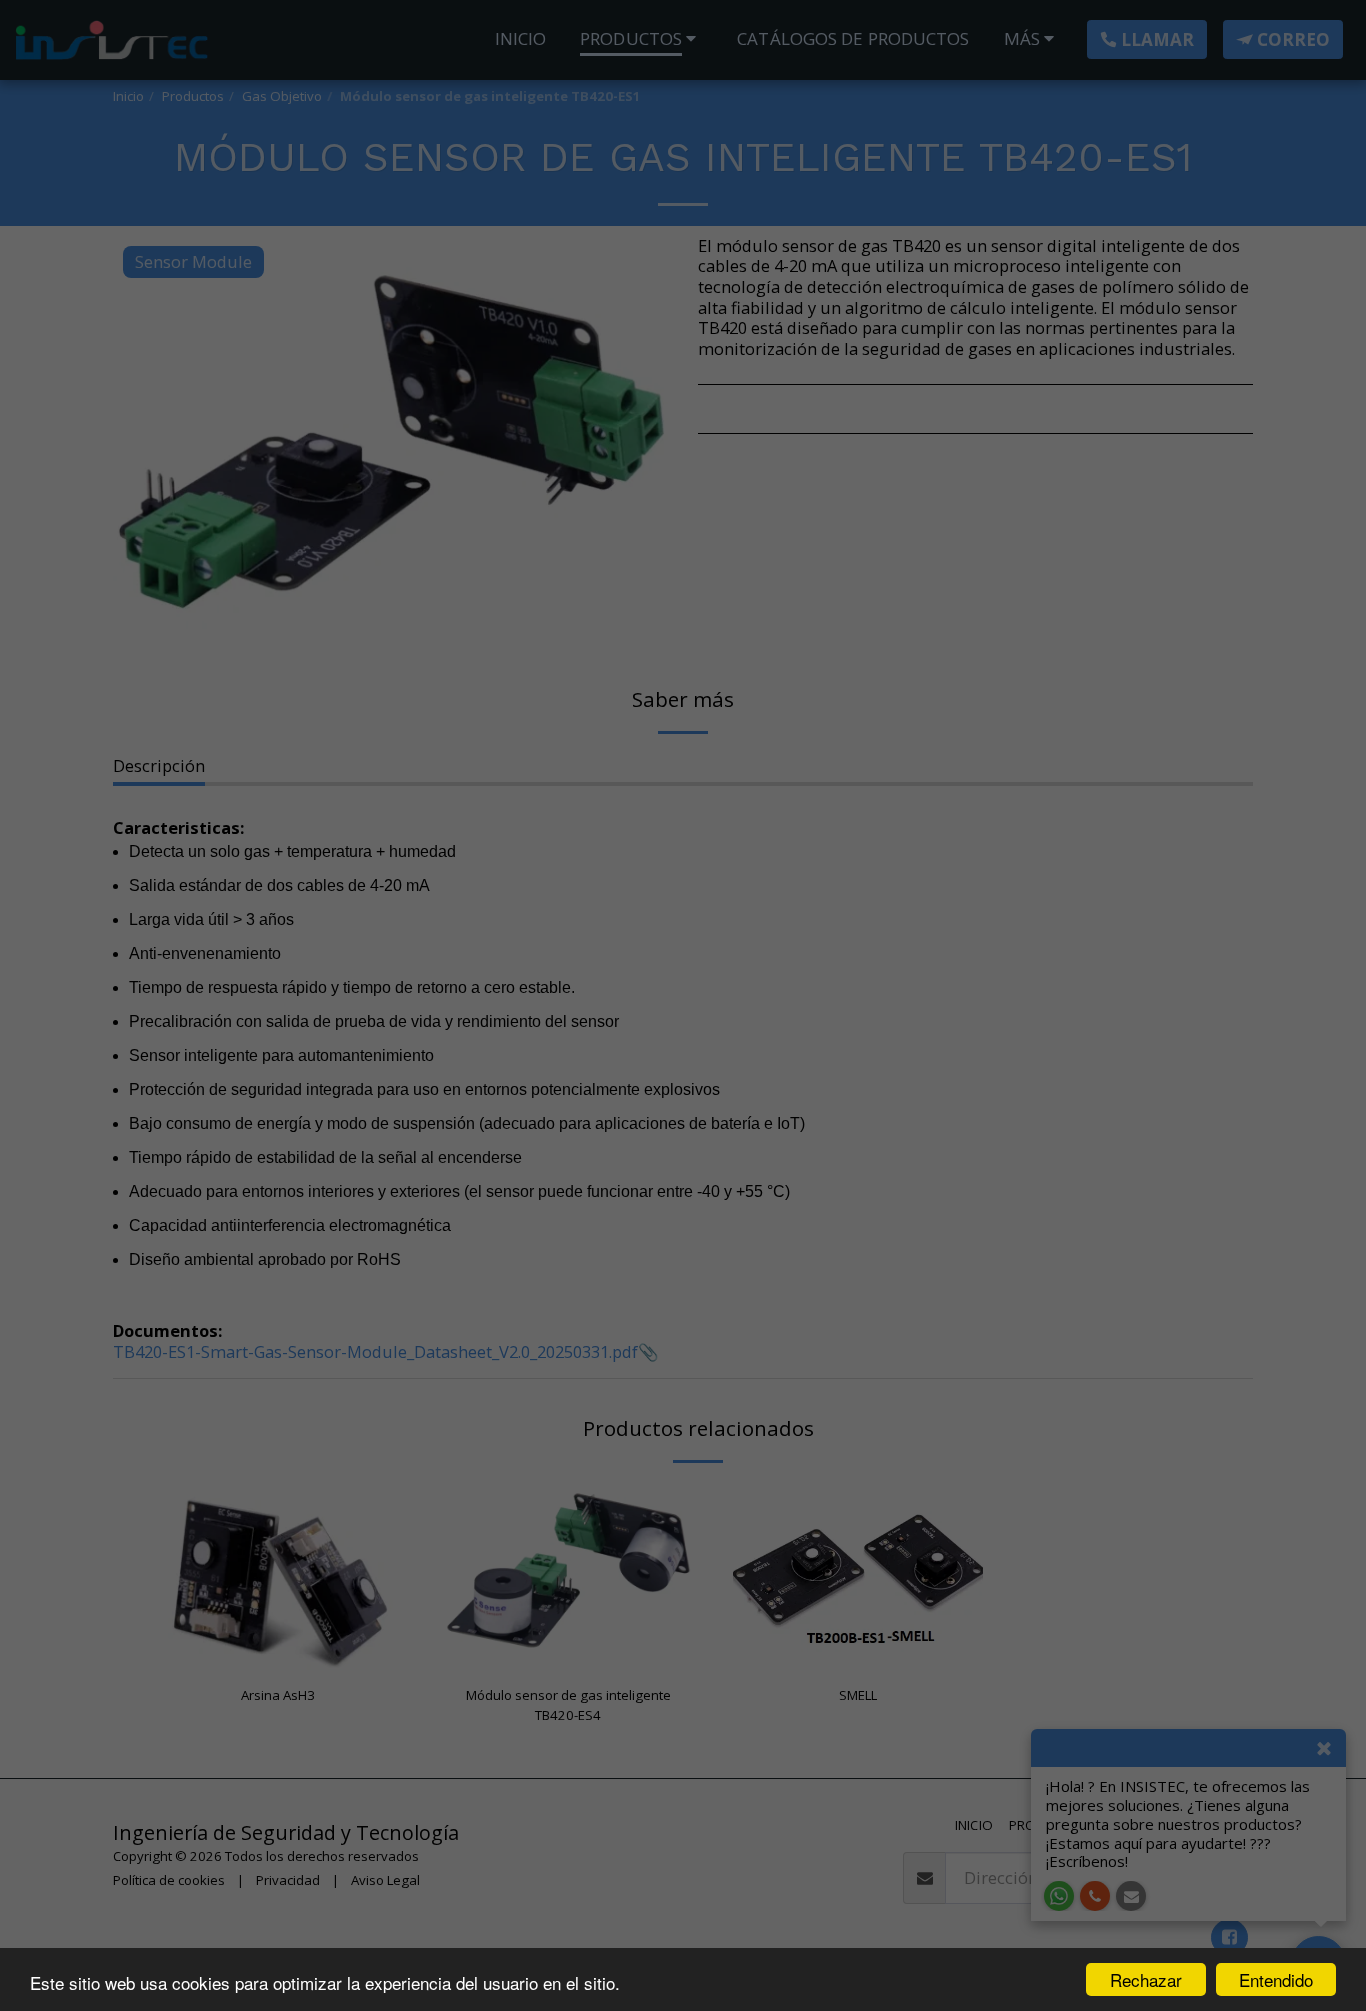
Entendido (1276, 1979)
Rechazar (1146, 1979)
